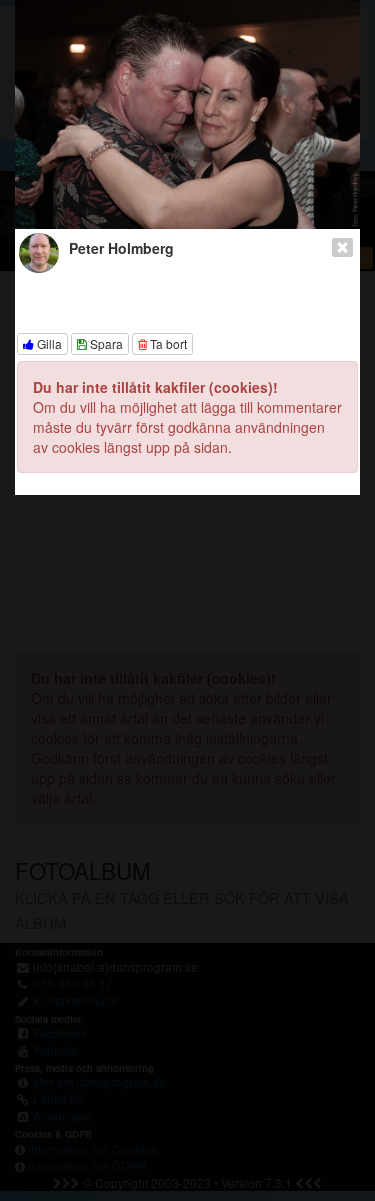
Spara (105, 343)
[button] (58, 114)
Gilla (48, 343)
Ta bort (167, 343)
